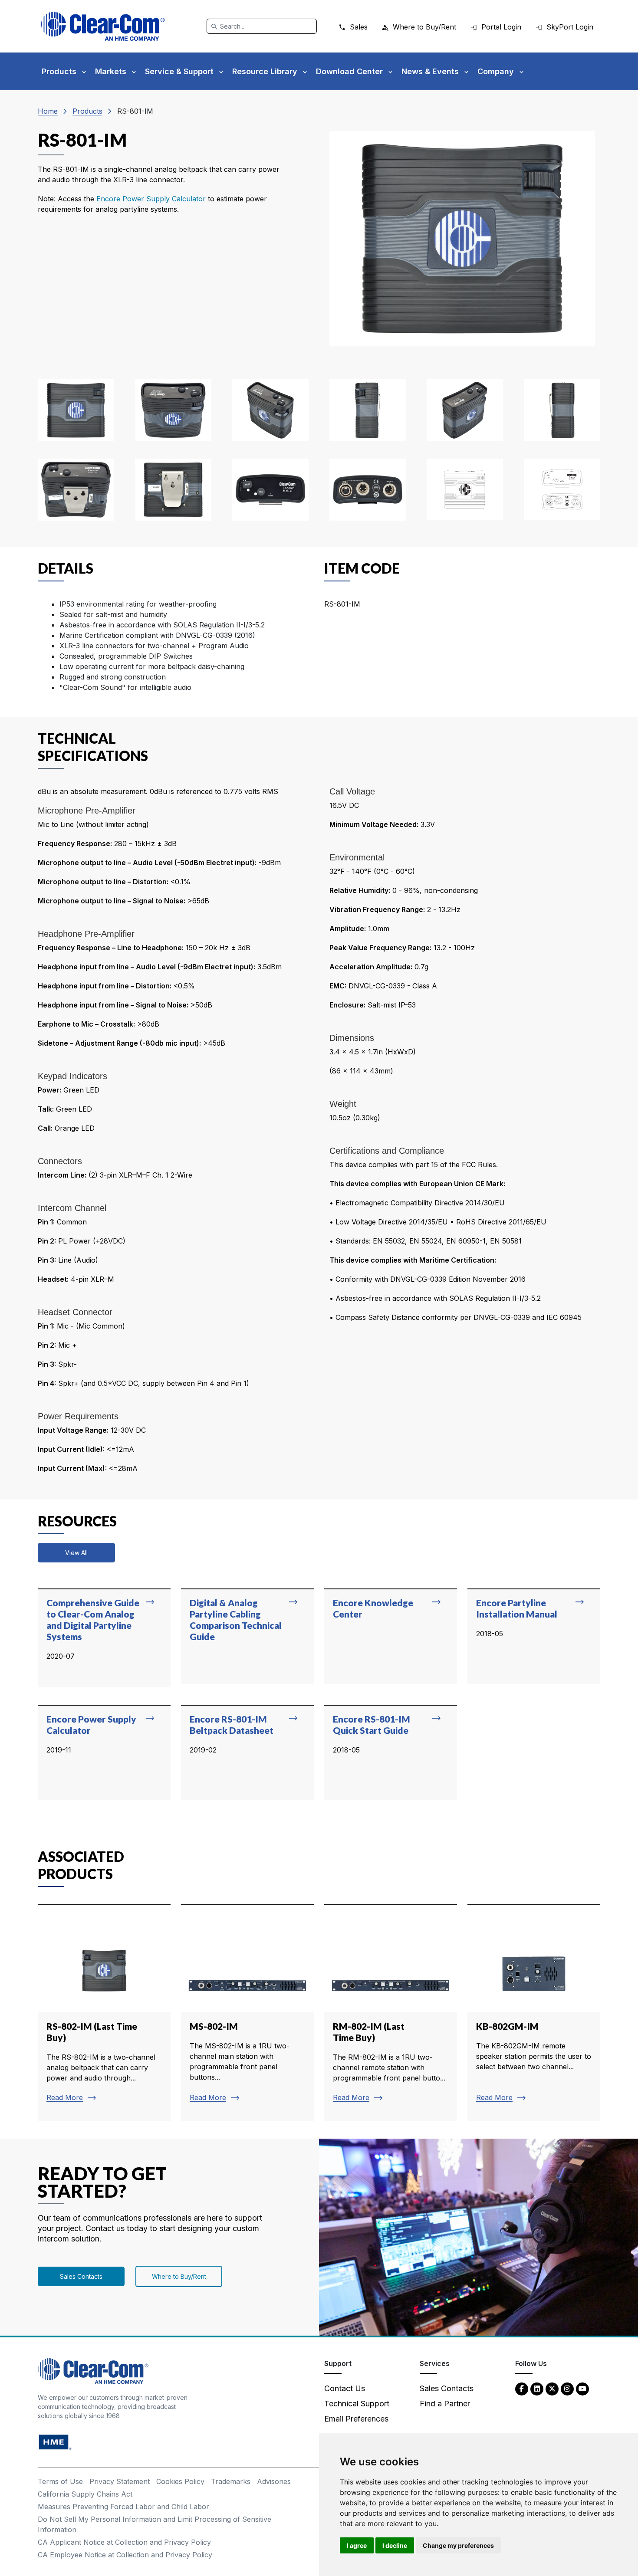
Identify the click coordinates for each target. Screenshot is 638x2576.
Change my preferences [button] (458, 2545)
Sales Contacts (81, 2276)
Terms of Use (60, 2481)
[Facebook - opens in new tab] (522, 2388)
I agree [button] (357, 2545)
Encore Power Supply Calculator (152, 199)
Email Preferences (356, 2419)
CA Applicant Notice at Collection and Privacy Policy (124, 2542)
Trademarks (231, 2481)
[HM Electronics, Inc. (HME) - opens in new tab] (55, 2441)
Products (87, 111)
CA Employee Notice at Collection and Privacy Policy (125, 2555)
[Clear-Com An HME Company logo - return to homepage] (93, 2370)
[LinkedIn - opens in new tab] (537, 2388)
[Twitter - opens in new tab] (552, 2388)
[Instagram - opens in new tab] (567, 2388)
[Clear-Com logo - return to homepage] (103, 26)
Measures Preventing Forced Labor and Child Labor (123, 2507)
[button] (76, 410)
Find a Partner (445, 2404)
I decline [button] (395, 2545)
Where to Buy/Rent (179, 2276)
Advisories (274, 2481)
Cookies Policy (180, 2481)
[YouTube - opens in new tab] (582, 2388)
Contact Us (345, 2388)
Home (48, 111)
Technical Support (357, 2404)
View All (76, 1553)
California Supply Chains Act (85, 2494)
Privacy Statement (120, 2481)
